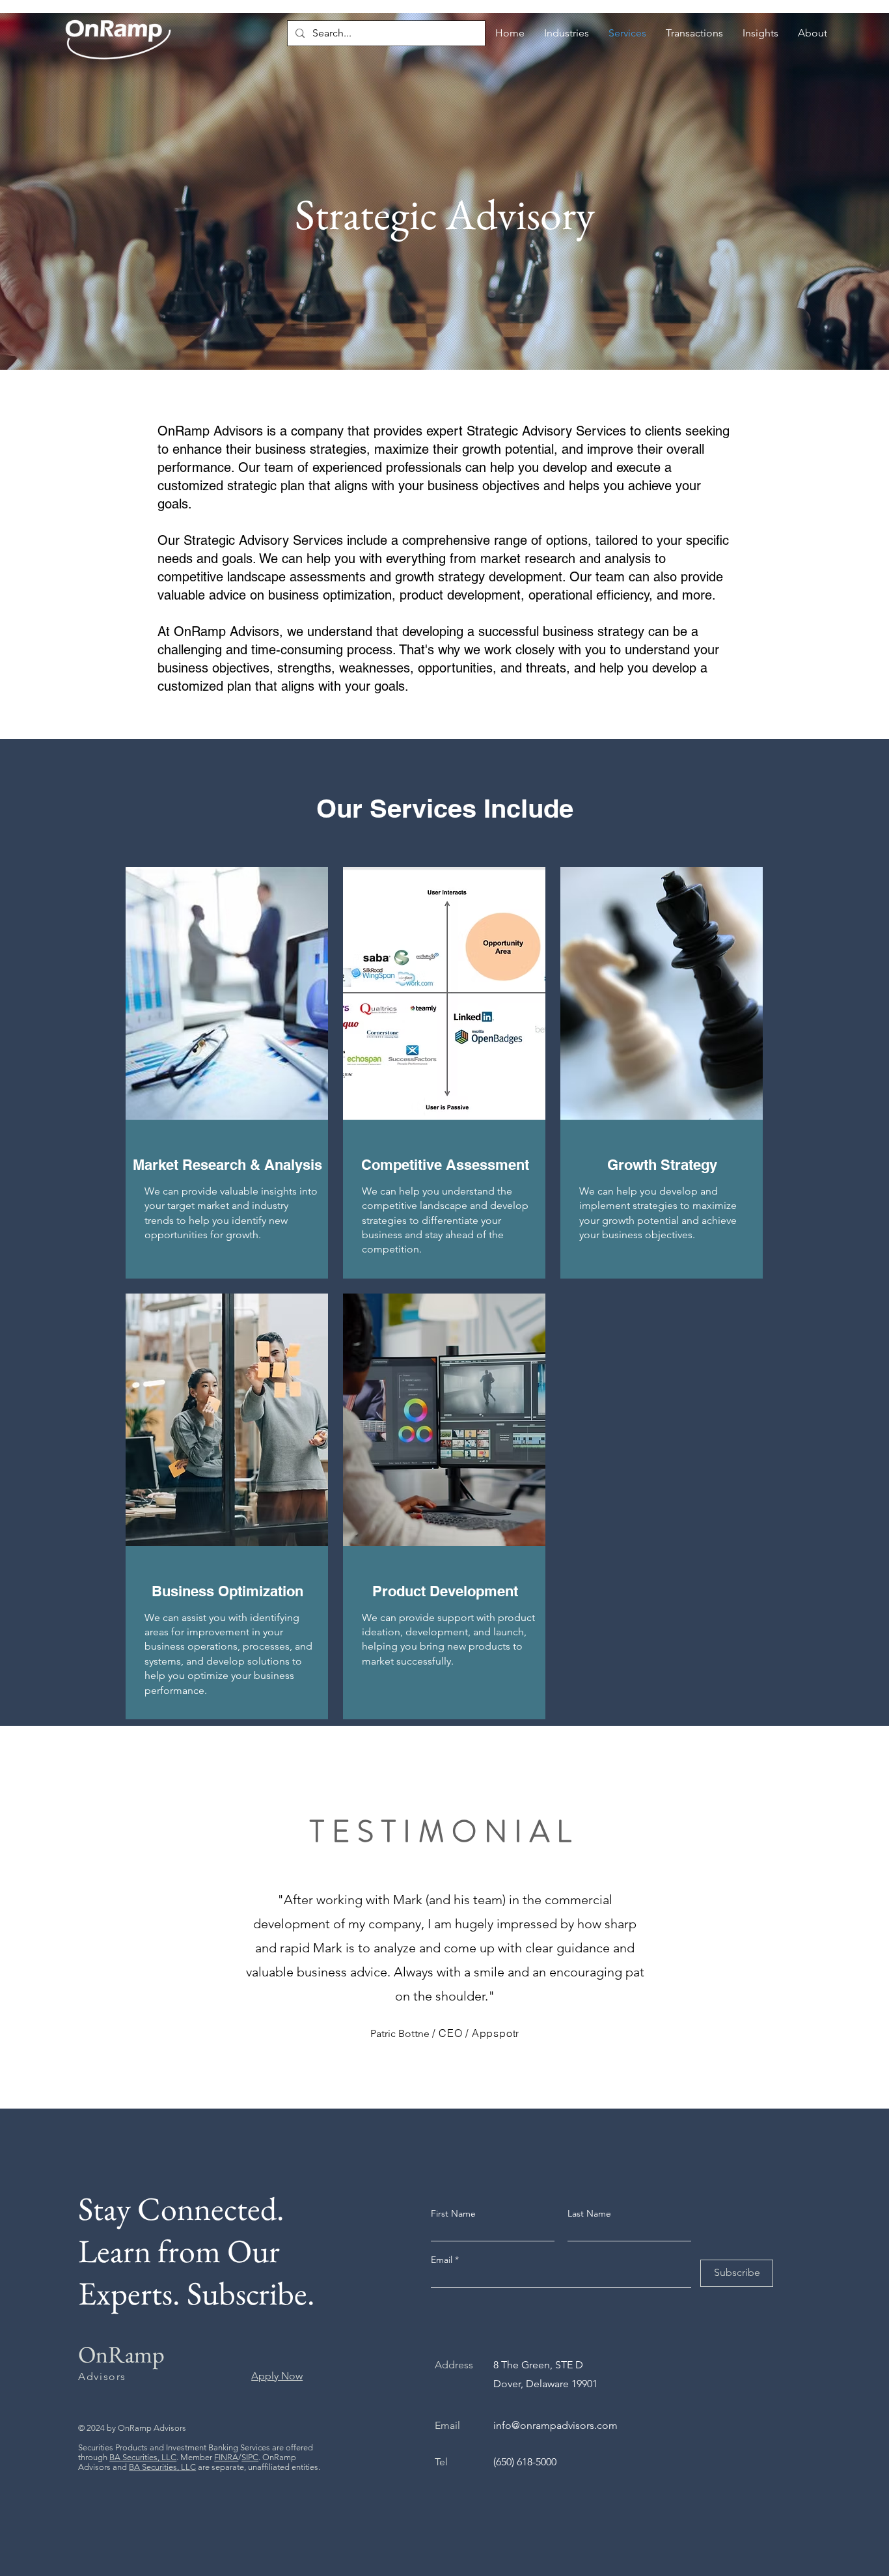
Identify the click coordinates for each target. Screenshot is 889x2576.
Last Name (589, 2213)
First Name (453, 2213)
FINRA (226, 2457)
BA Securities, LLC (143, 2457)
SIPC (250, 2457)
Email (443, 2260)
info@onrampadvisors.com (555, 2425)
